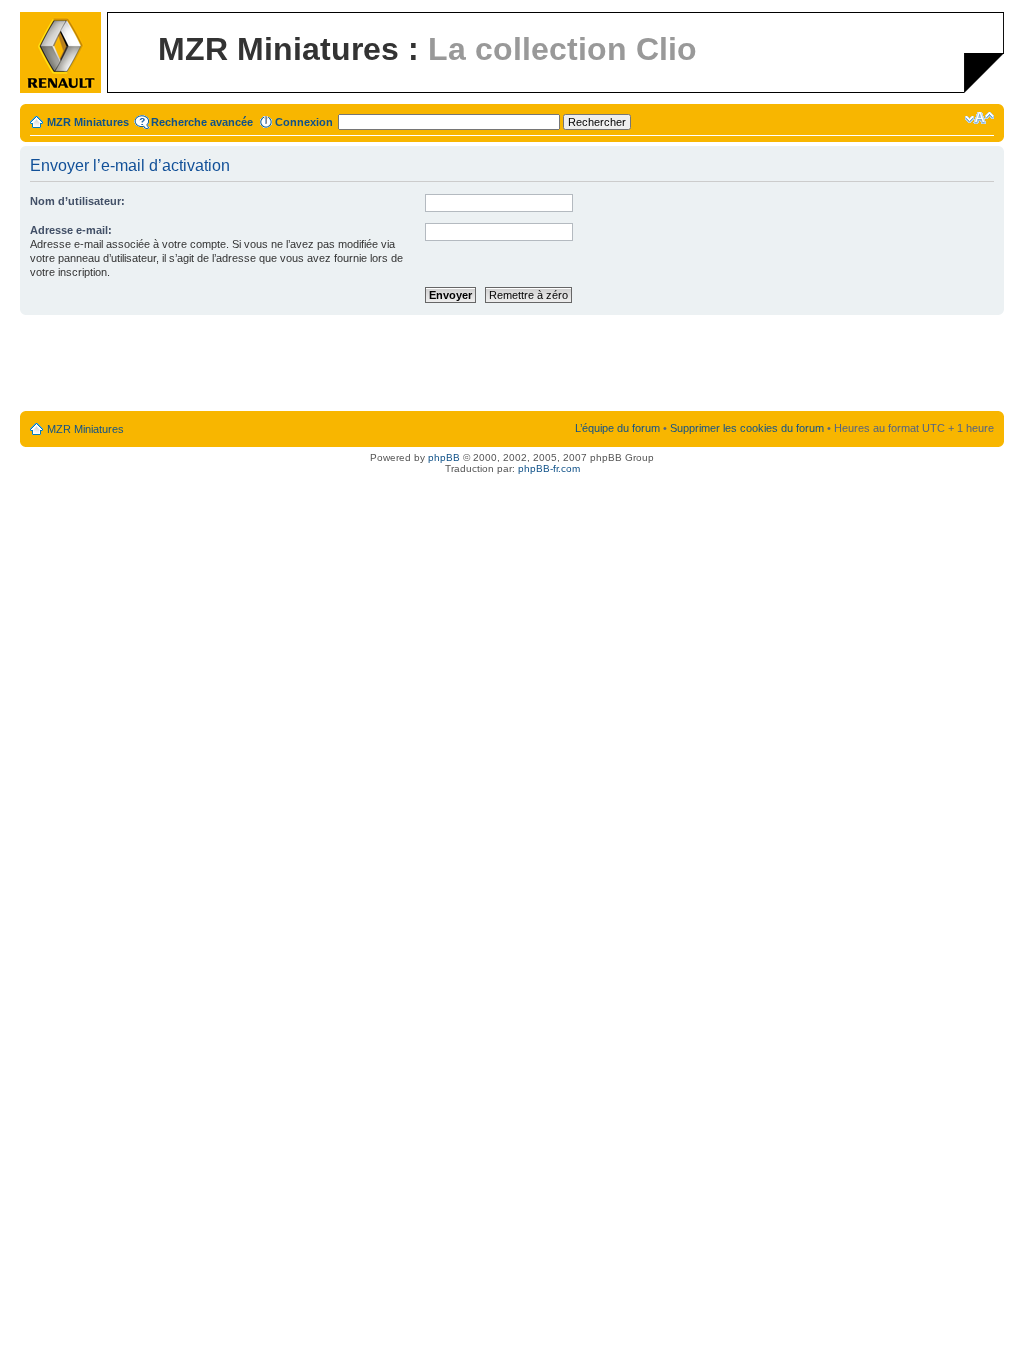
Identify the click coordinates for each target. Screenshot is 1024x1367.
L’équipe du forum (617, 428)
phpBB (444, 457)
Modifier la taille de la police (979, 118)
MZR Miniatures (88, 122)
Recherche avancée (202, 122)
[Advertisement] (512, 364)
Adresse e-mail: (71, 230)
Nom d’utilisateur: (77, 201)
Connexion (304, 122)
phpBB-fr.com (549, 468)
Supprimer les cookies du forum (747, 428)
